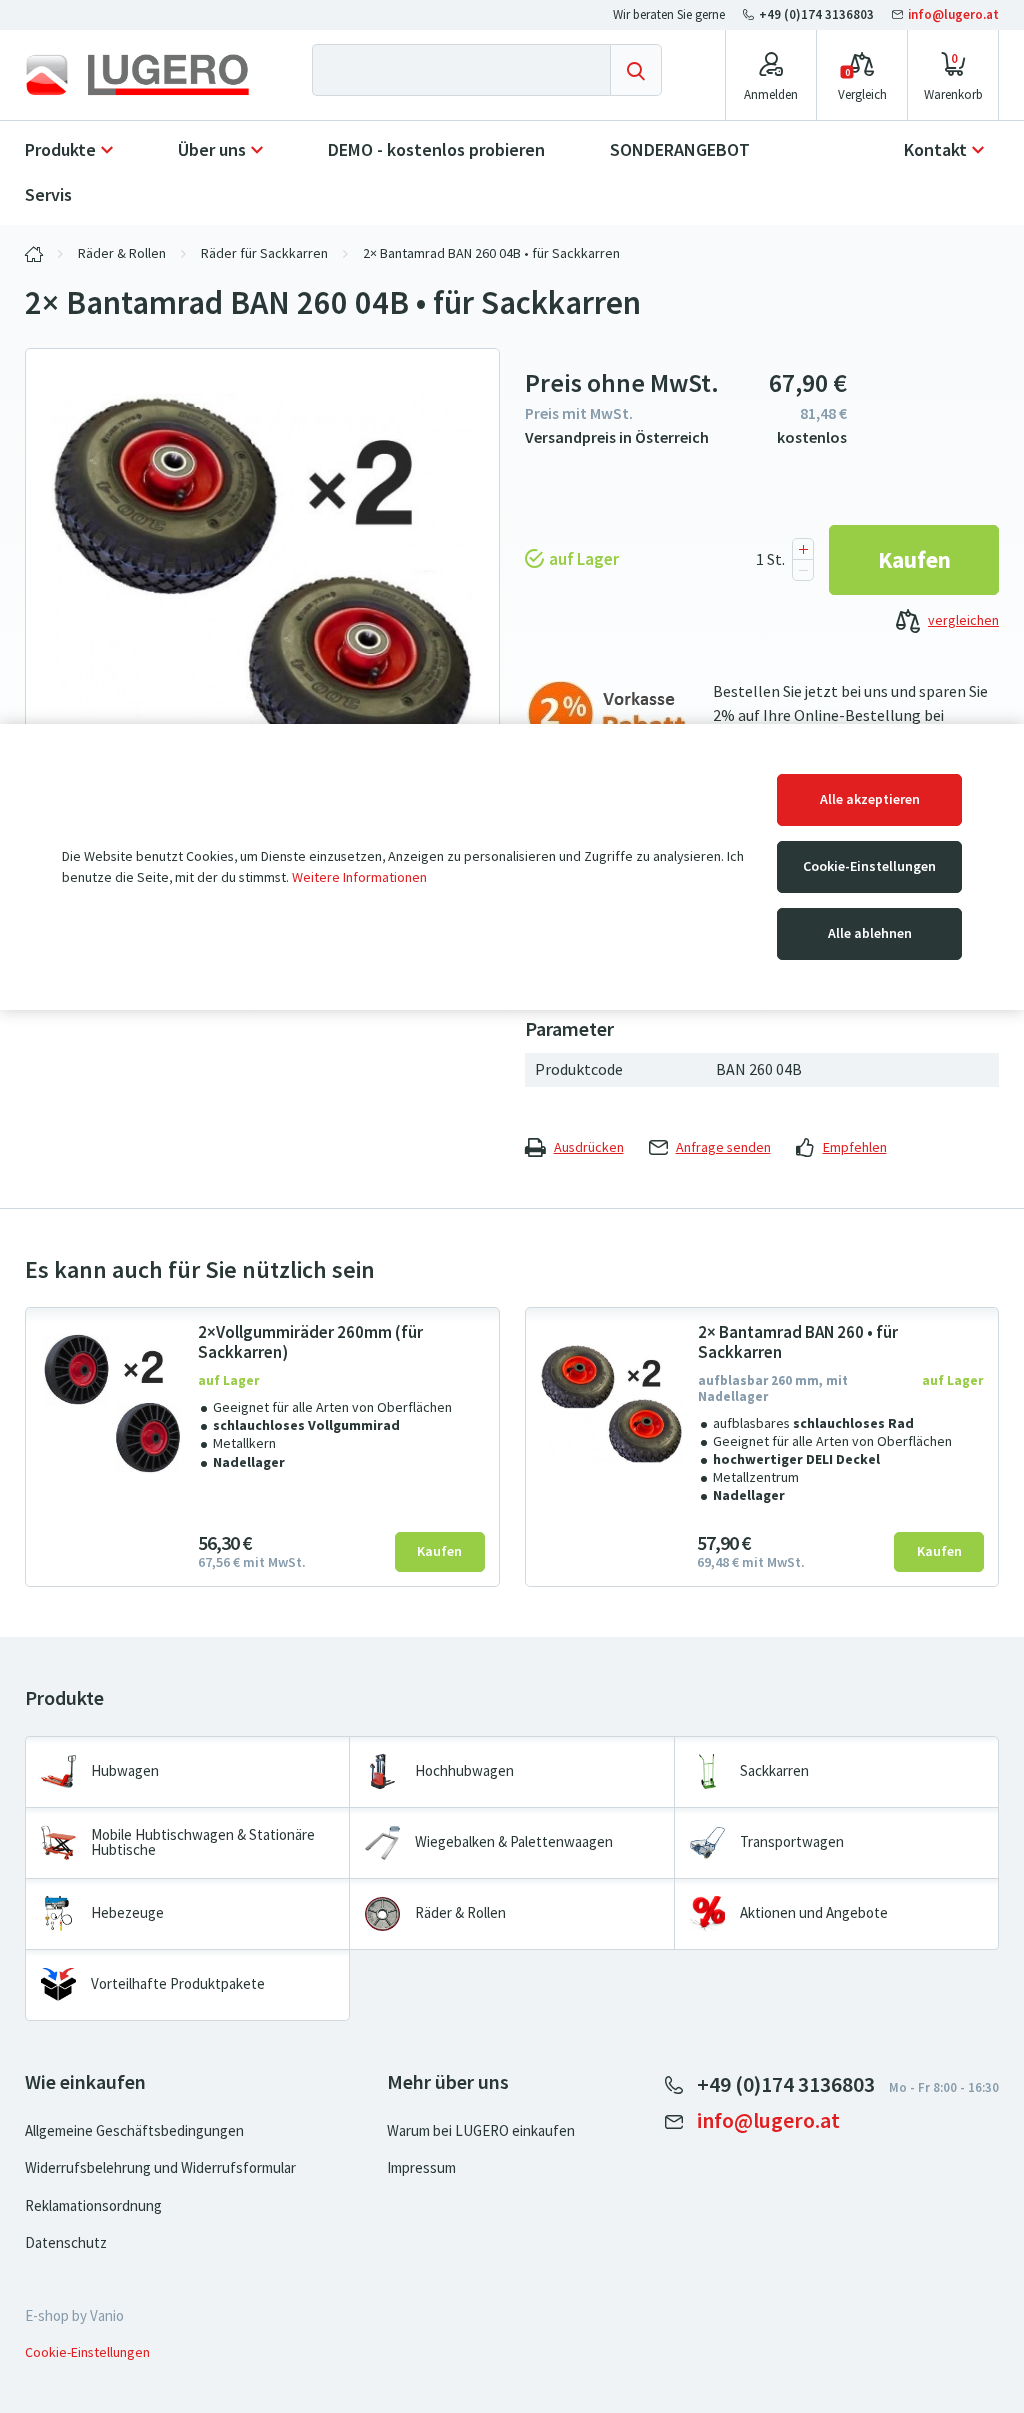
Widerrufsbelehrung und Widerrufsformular (160, 2168)
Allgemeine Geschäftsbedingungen (134, 2131)
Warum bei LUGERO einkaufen (481, 2131)
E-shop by (74, 2316)
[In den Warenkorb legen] (914, 560)
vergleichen (963, 620)
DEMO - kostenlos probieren (436, 150)
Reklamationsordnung (93, 2206)
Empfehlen (855, 1147)
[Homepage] (137, 75)
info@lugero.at (952, 14)
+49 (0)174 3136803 (816, 14)
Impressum (421, 2168)
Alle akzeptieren (870, 799)
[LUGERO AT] (34, 254)
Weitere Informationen (359, 877)
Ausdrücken (589, 1147)
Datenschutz (66, 2243)
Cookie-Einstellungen (869, 866)
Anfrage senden (723, 1147)
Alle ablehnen (870, 933)
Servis (48, 195)
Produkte (60, 150)
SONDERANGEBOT (680, 150)
